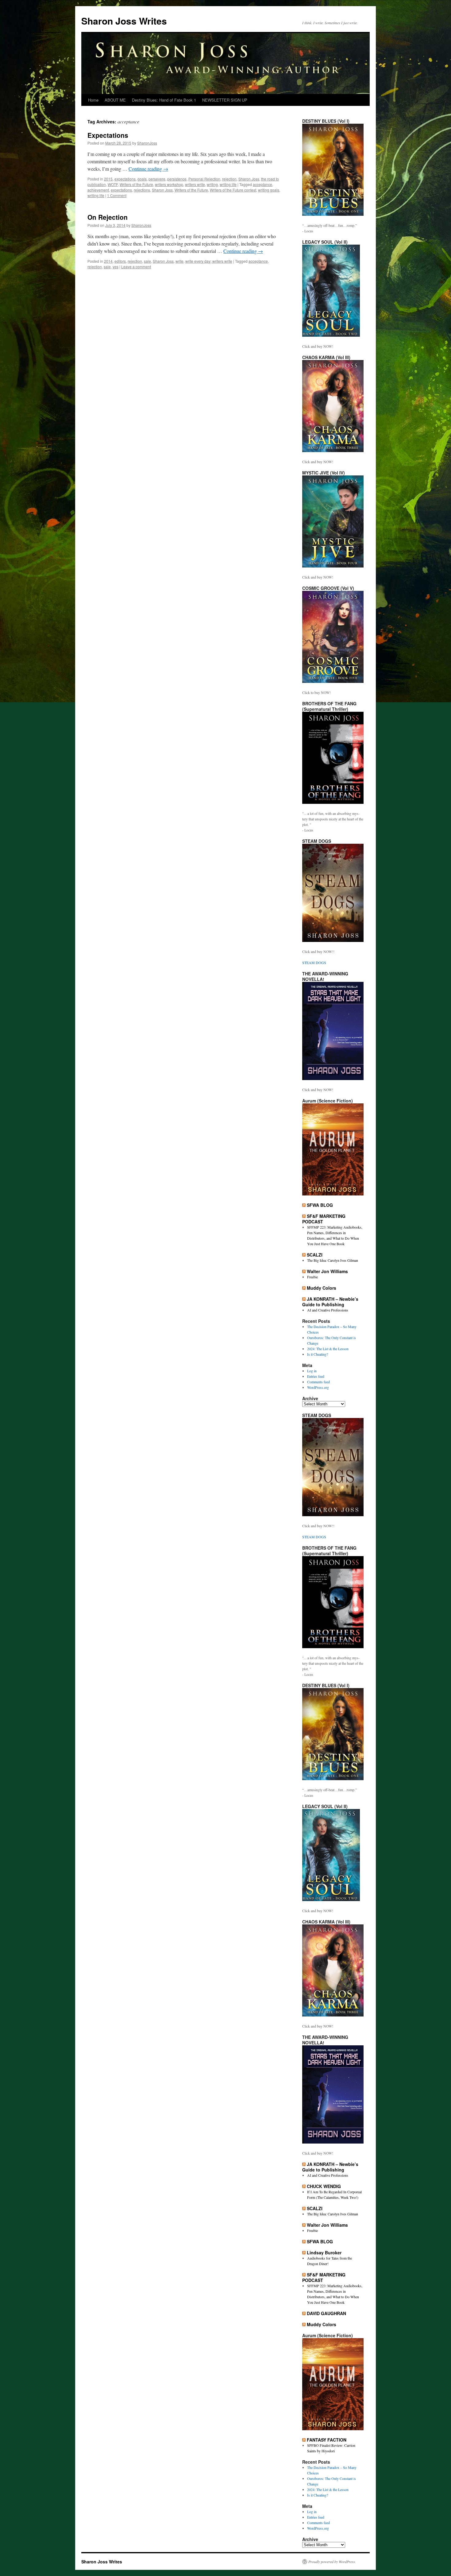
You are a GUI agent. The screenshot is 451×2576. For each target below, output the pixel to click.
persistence (177, 179)
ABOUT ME (115, 100)
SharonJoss (147, 143)
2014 (108, 261)
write (179, 261)
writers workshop (169, 184)
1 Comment (117, 195)
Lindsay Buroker (324, 2253)
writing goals (269, 190)
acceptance (262, 184)
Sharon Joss (249, 179)
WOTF (113, 184)
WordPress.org (318, 1387)
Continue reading (148, 169)
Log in (312, 1371)
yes (116, 267)
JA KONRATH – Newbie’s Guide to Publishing (330, 1302)
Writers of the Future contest (233, 190)
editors (120, 261)
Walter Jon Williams (327, 1271)
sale (147, 261)
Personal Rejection (204, 179)
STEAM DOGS (314, 963)
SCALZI (315, 1255)
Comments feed (318, 1382)
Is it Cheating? (318, 1354)
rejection (229, 179)
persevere (157, 179)
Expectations (108, 135)
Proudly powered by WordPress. (332, 2562)
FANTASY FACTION (327, 2440)
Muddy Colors (322, 1288)
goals (142, 179)
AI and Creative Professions (328, 1310)
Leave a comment (136, 267)
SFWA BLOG (320, 1205)
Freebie (312, 1277)
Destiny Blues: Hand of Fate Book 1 (164, 100)
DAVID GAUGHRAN (326, 2313)
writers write (195, 184)
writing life (228, 184)
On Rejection (108, 217)
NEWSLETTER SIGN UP (225, 100)
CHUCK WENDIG (324, 2186)
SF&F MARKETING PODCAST (324, 1219)
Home (93, 100)
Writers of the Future (136, 184)
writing (212, 184)
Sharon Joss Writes (124, 21)
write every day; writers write (209, 261)
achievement (98, 190)
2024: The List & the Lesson (328, 1349)
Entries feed (316, 1376)
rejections (142, 190)
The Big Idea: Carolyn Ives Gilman (333, 1260)
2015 (108, 179)
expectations (125, 179)
